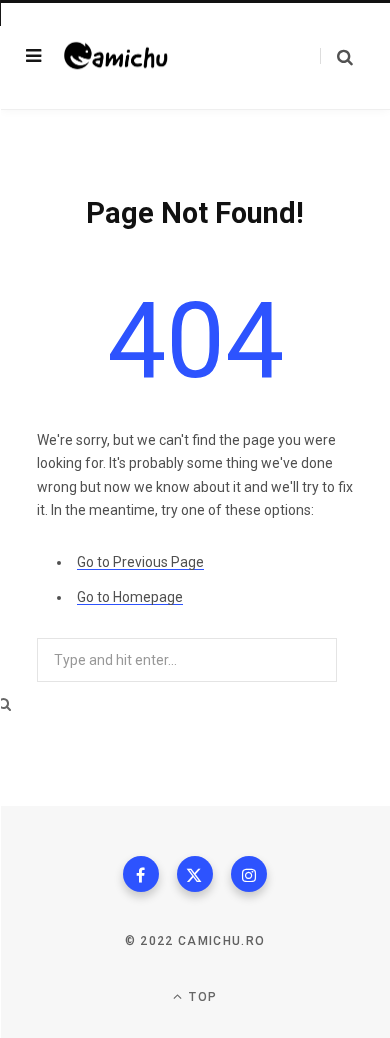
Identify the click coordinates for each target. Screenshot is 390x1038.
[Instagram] (249, 874)
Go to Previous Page (140, 562)
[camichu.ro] (127, 56)
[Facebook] (141, 874)
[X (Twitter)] (195, 874)
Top (201, 997)
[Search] (336, 56)
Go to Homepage (130, 597)
